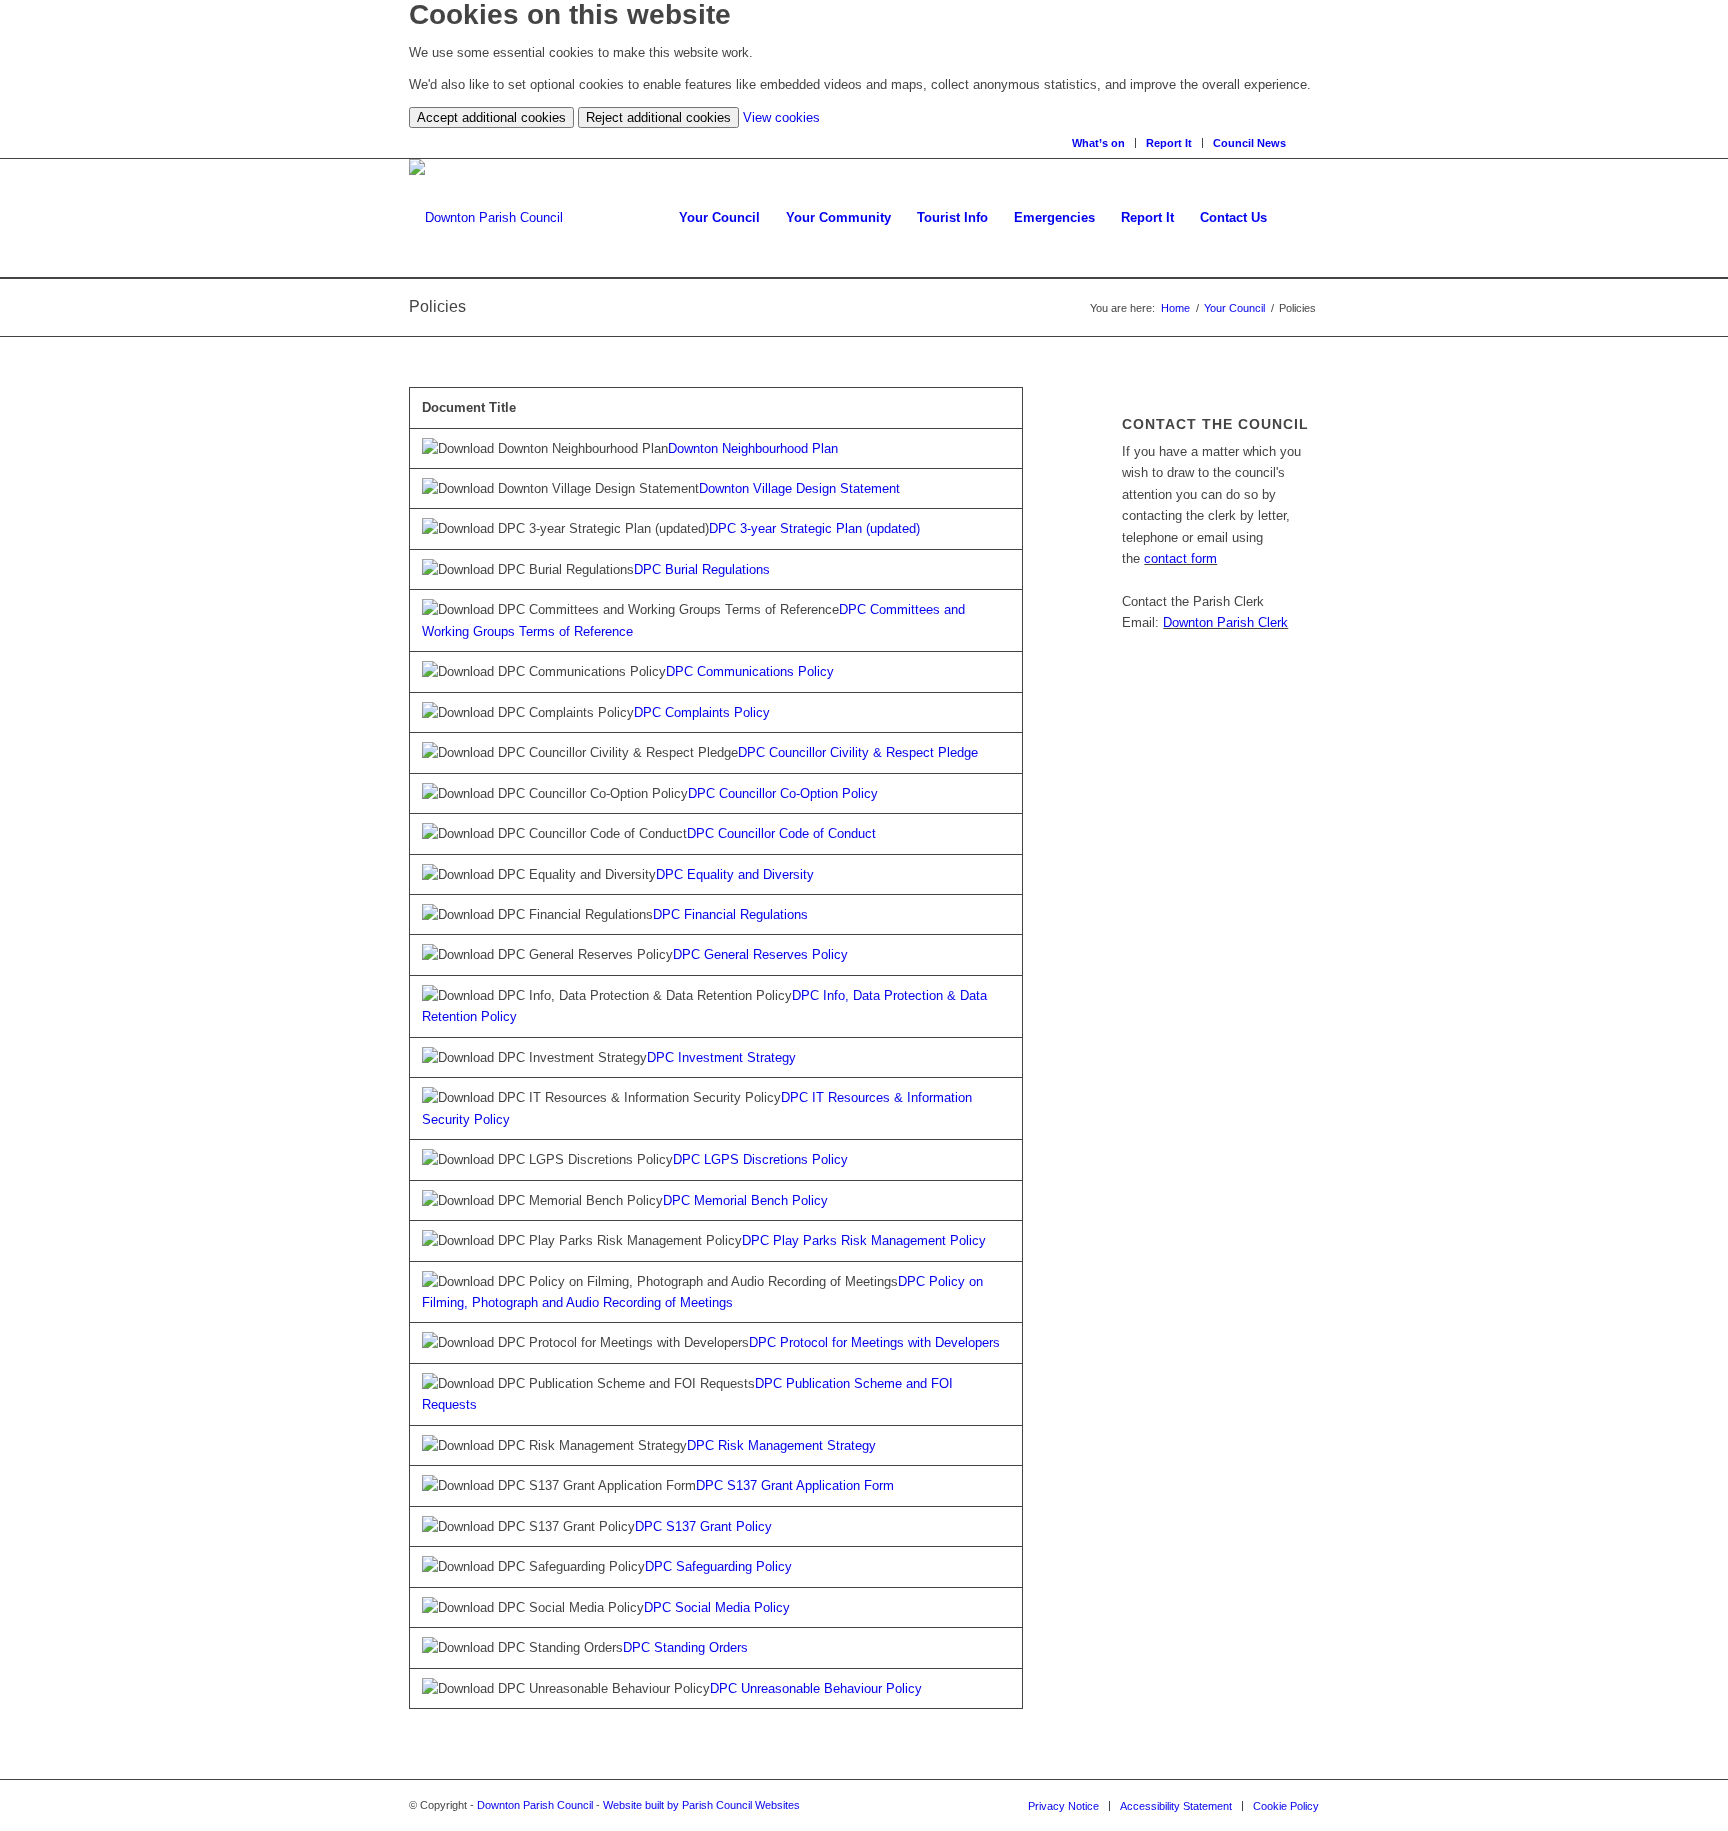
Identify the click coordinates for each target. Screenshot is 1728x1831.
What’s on (1098, 143)
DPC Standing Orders (685, 1647)
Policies (437, 306)
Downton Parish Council (535, 1805)
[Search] (1312, 142)
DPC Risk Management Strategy (781, 1445)
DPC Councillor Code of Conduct (781, 833)
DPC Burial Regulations (702, 569)
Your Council (1234, 308)
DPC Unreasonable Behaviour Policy (816, 1688)
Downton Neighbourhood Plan (753, 448)
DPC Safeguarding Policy (718, 1566)
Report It (1169, 143)
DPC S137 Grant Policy (703, 1526)
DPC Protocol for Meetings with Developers (874, 1342)
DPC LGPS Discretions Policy (760, 1159)
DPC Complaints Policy (702, 712)
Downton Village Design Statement (799, 488)
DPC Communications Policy (750, 671)
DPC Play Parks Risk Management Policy (864, 1240)
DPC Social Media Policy (717, 1607)
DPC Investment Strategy (721, 1057)
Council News (1249, 143)
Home (1175, 308)
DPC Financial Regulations (730, 914)
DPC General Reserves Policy (760, 954)
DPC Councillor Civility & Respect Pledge (858, 752)
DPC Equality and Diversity (735, 874)
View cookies (781, 117)
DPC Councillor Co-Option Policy (783, 793)
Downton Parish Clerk (1225, 622)
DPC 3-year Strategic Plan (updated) (814, 528)
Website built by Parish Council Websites (701, 1805)
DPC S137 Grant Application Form (795, 1485)
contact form (1180, 558)
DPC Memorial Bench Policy (745, 1200)
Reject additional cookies (658, 117)
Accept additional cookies (491, 117)
